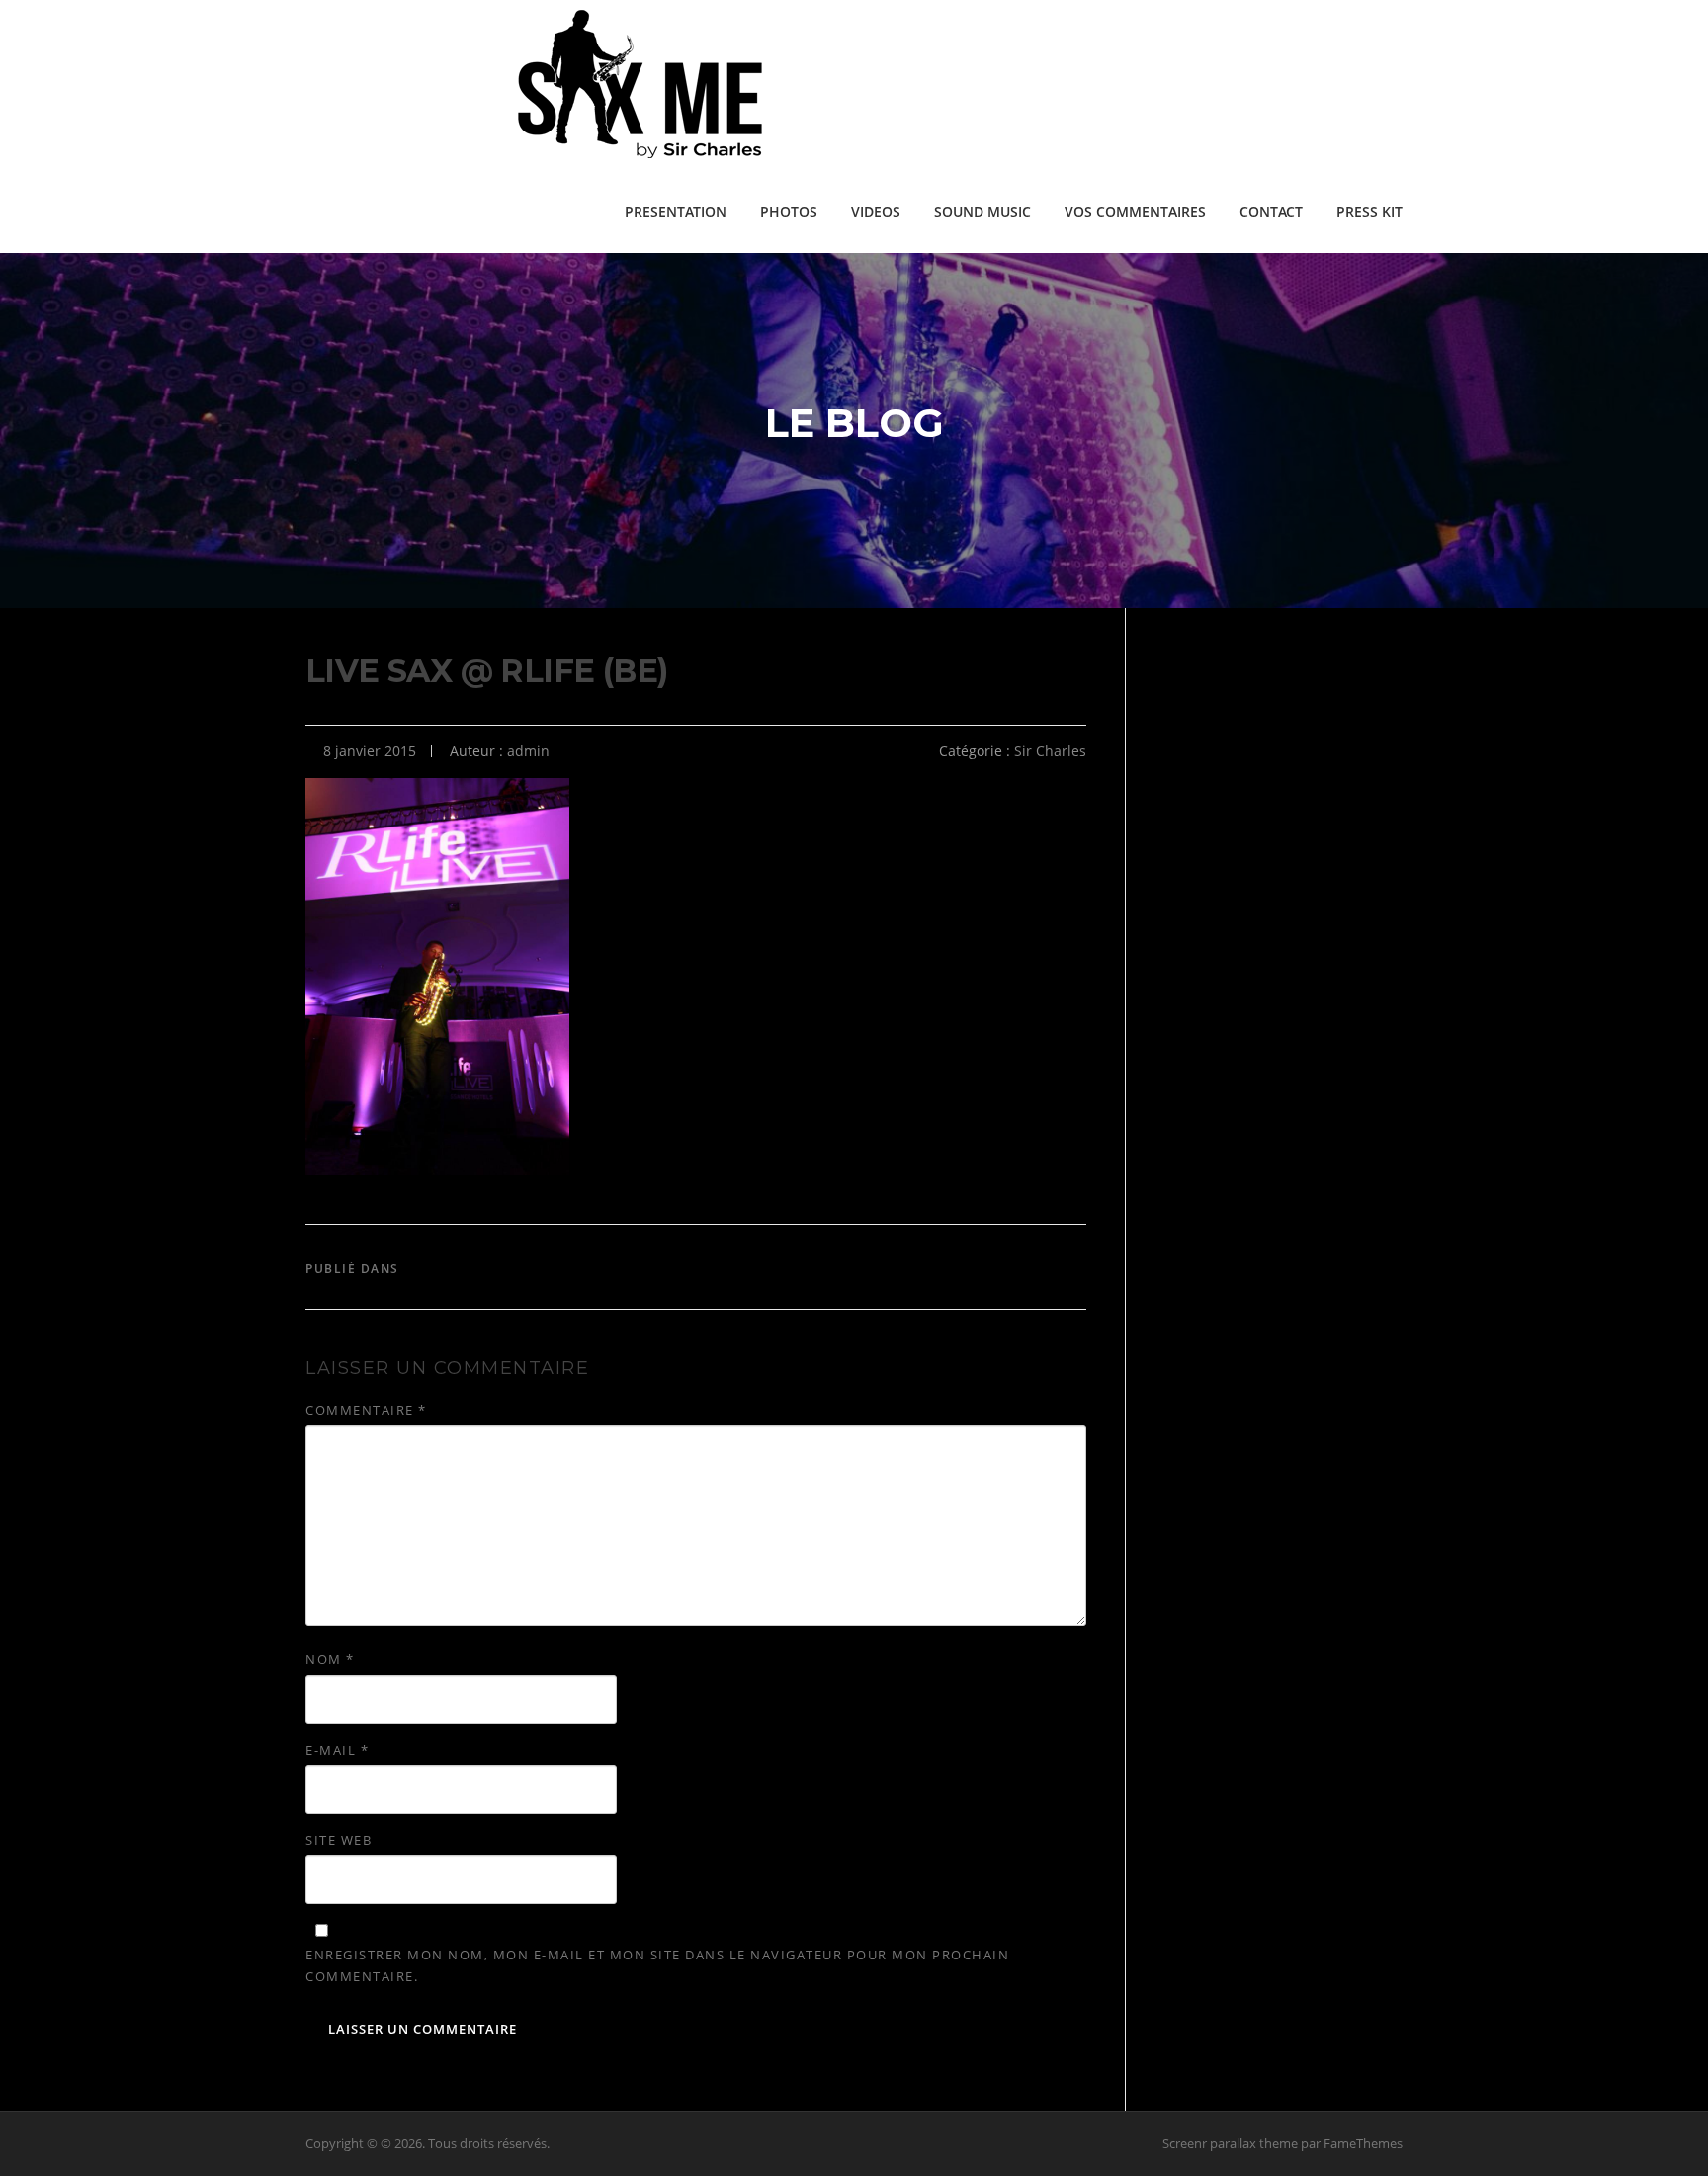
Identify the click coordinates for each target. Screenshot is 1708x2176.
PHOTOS (789, 211)
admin (528, 751)
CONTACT (1271, 211)
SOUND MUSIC (982, 211)
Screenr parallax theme (1230, 2143)
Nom (330, 1659)
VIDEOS (876, 211)
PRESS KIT (1369, 211)
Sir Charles (1050, 751)
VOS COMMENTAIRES (1135, 211)
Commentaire (366, 1410)
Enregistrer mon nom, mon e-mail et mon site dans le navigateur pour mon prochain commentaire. (657, 1965)
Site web (339, 1840)
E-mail (337, 1750)
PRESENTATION (676, 211)
